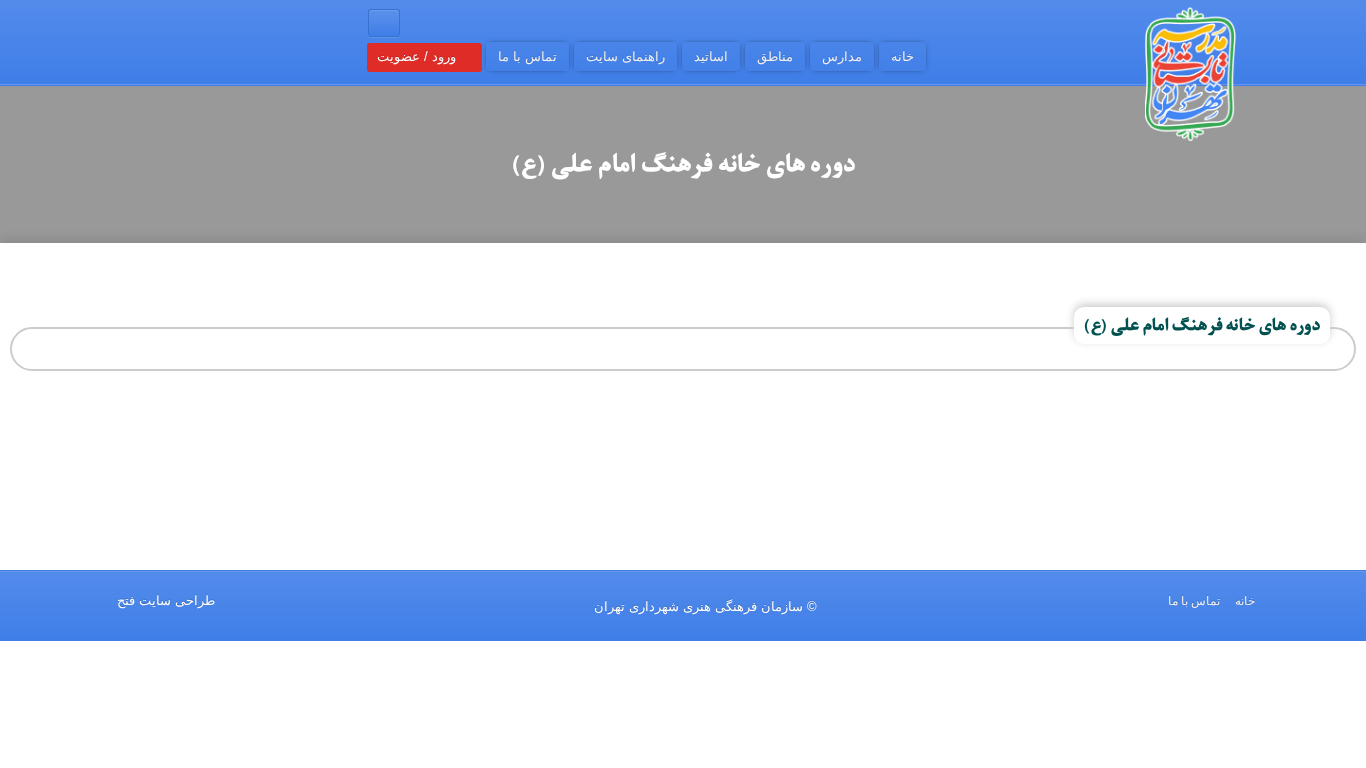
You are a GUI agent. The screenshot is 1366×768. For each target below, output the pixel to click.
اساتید (711, 56)
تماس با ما (527, 56)
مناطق (775, 56)
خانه (902, 56)
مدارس (842, 56)
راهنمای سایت (625, 56)
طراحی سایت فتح (166, 600)
